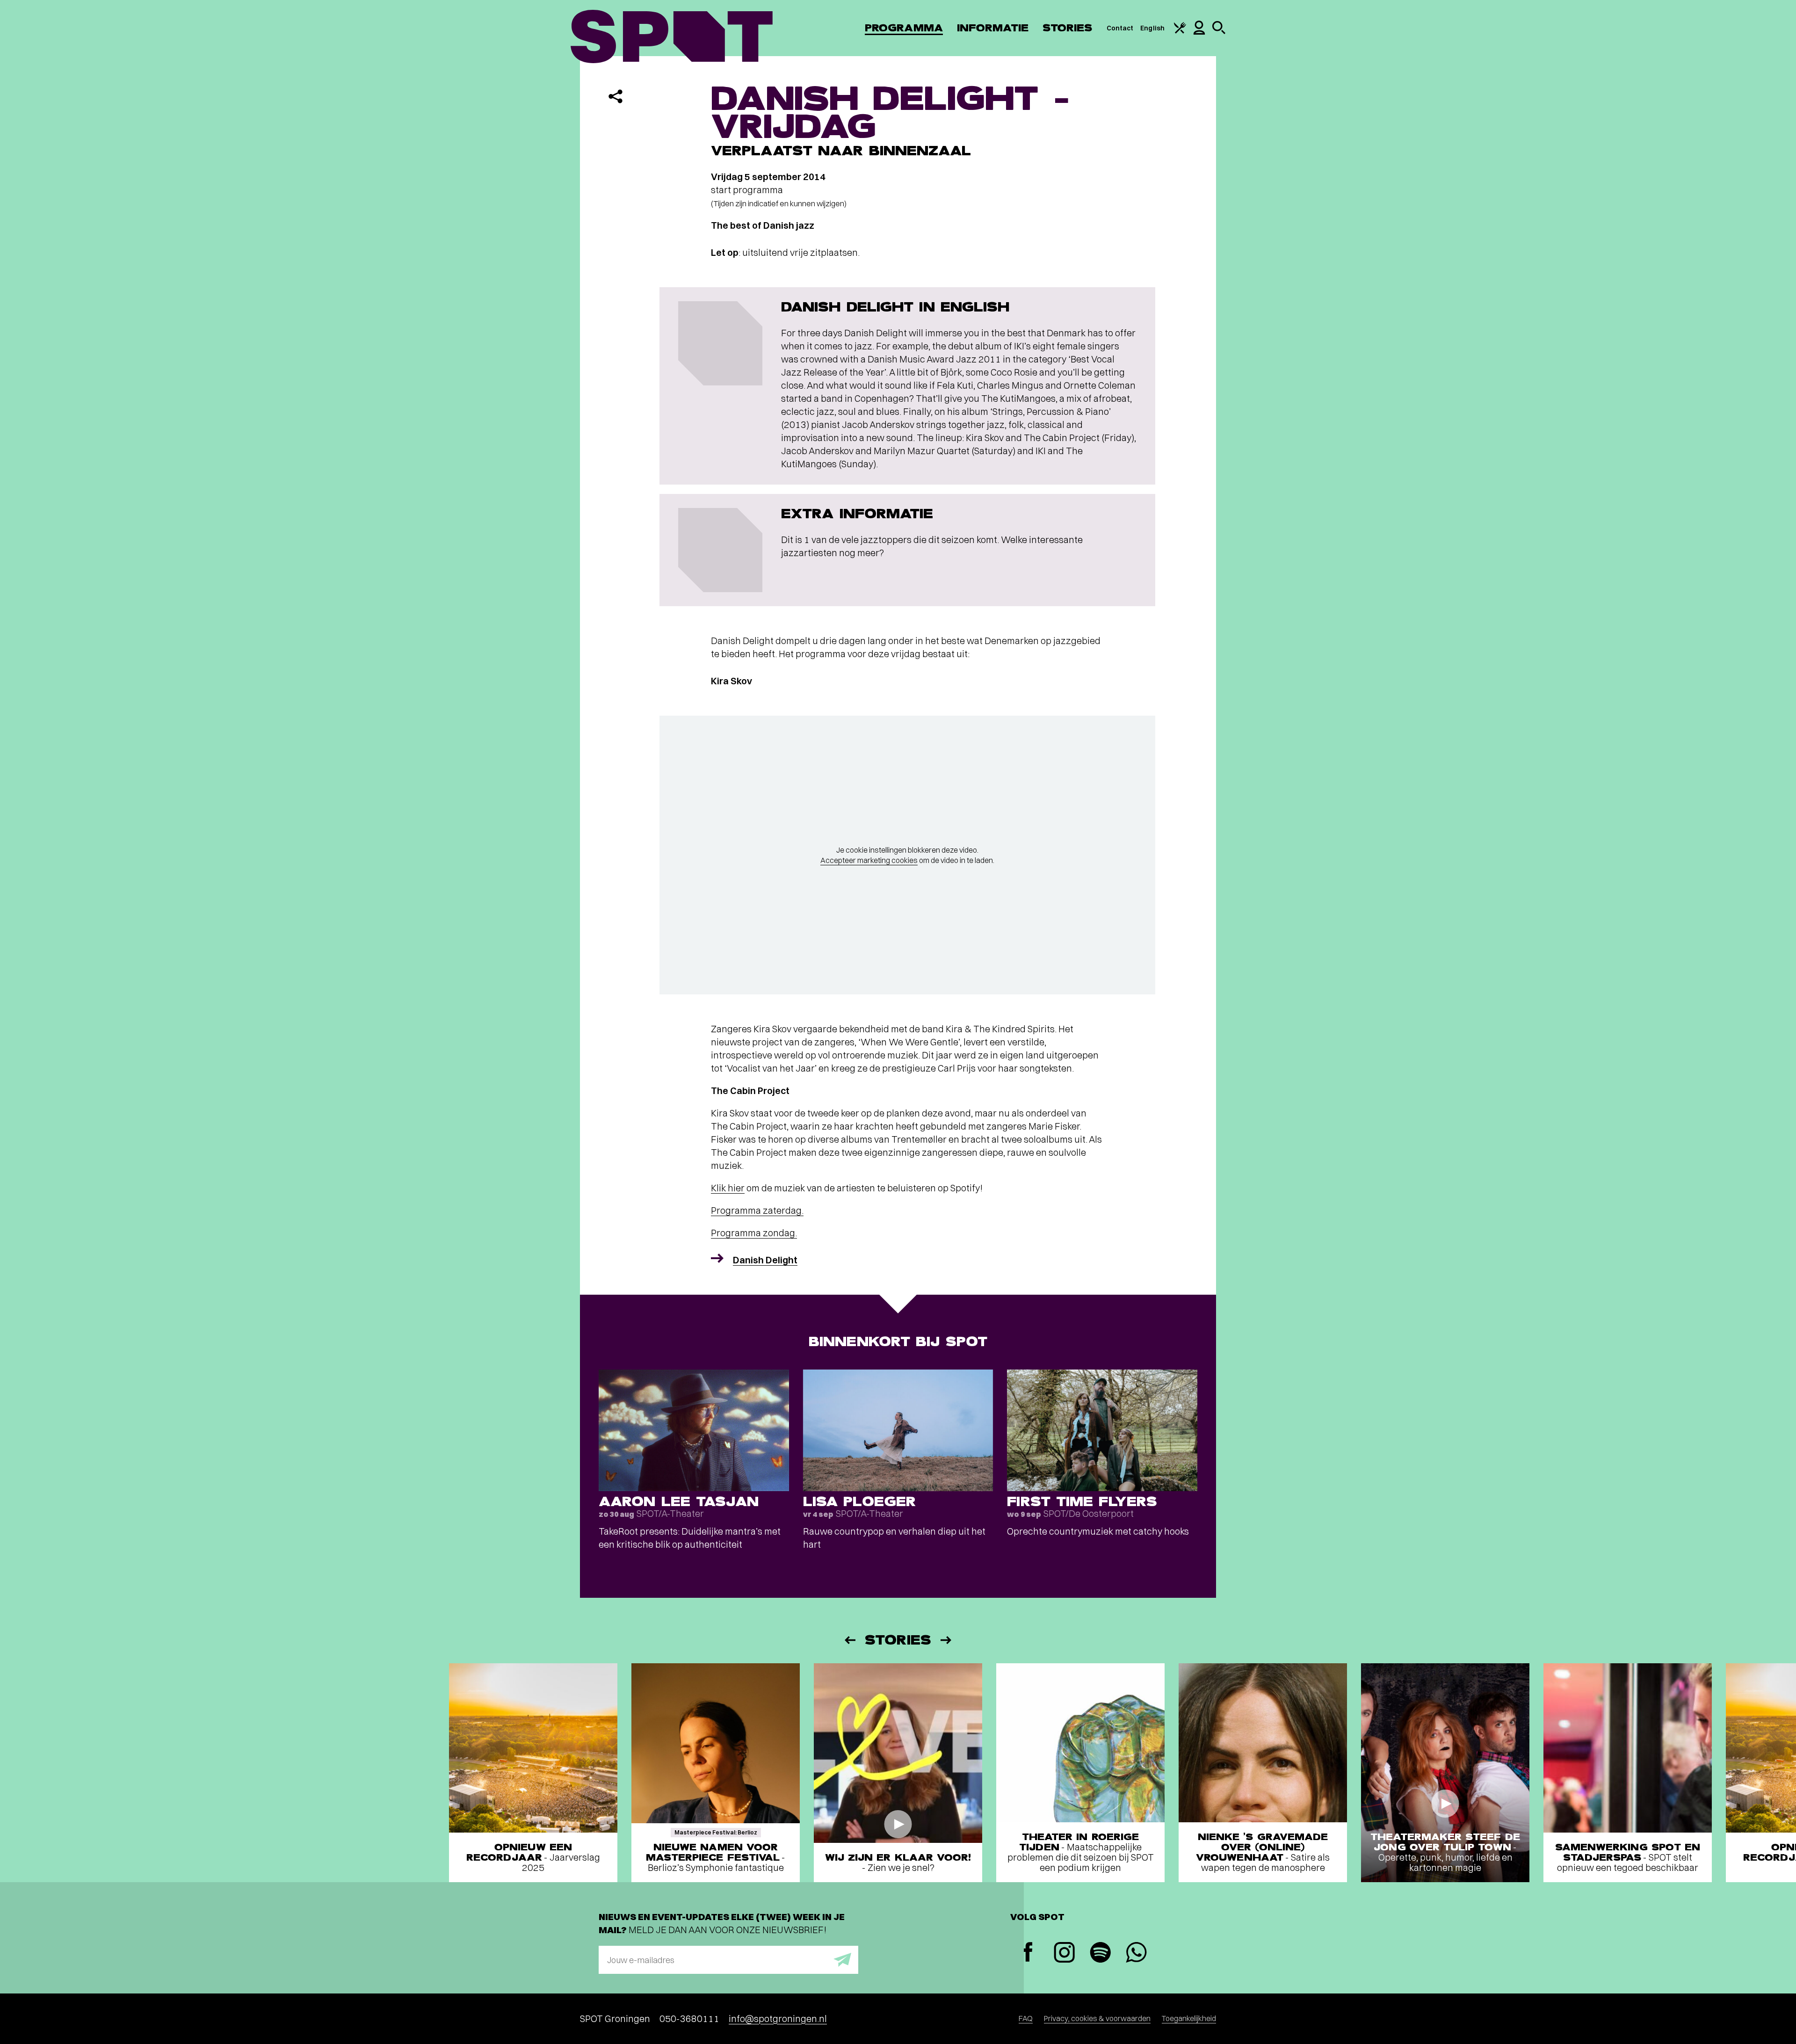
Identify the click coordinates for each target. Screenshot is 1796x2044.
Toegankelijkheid (1189, 2018)
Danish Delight (765, 1260)
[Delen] (616, 96)
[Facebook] (1028, 1953)
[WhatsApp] (1136, 1953)
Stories (1068, 28)
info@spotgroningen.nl (778, 2019)
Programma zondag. (754, 1233)
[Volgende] (947, 1640)
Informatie (993, 28)
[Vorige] (849, 1640)
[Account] (1199, 32)
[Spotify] (1100, 1953)
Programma (904, 28)
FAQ (1026, 2018)
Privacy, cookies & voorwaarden (1097, 2018)
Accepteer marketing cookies (869, 860)
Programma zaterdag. (757, 1210)
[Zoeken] (1219, 32)
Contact (1120, 28)
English (1152, 28)
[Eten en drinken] (1180, 31)
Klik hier (728, 1188)
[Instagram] (1064, 1953)
